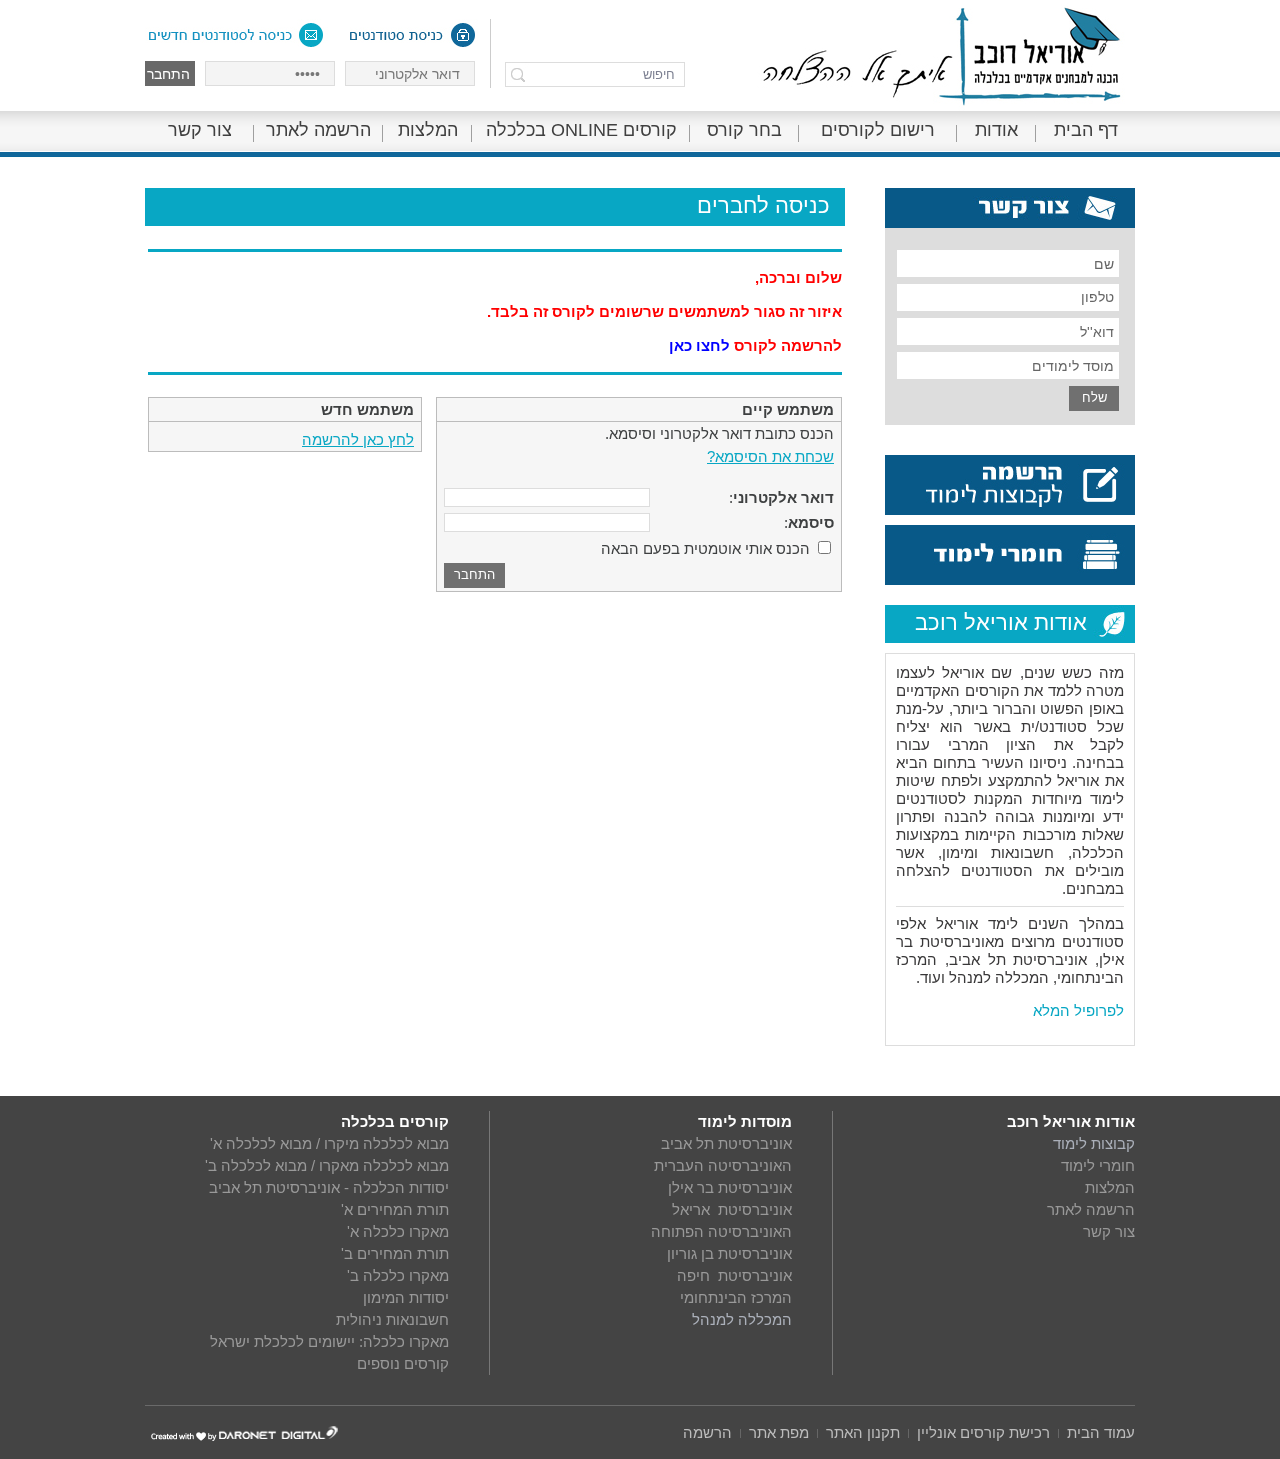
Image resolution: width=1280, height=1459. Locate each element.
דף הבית (1086, 130)
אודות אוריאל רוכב (1071, 1121)
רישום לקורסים (878, 130)
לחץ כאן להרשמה (358, 439)
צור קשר (200, 130)
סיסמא (811, 522)
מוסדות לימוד (745, 1121)
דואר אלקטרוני (783, 497)
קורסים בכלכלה (395, 1121)
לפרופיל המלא (1078, 1010)
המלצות (428, 130)
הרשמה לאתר (318, 130)
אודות (996, 130)
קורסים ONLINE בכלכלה (581, 130)
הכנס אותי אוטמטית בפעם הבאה (705, 548)
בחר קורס (744, 130)
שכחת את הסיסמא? (770, 456)
